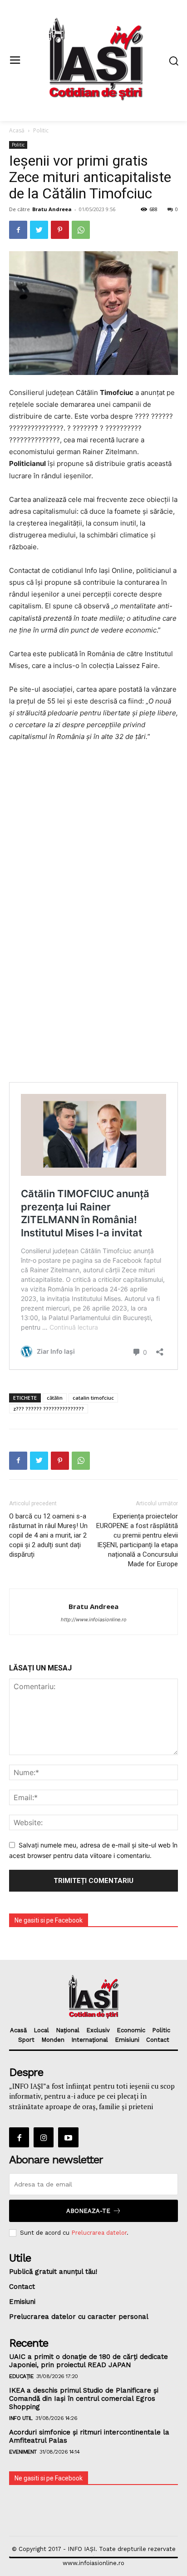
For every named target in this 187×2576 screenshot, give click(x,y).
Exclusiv (98, 2030)
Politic (41, 130)
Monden (53, 2040)
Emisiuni (127, 2040)
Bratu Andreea (52, 209)
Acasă (17, 130)
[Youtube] (68, 2137)
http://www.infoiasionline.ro (94, 1619)
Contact (158, 2040)
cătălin (55, 1398)
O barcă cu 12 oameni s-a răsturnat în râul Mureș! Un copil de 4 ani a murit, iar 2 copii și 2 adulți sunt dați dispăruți (48, 1535)
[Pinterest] (60, 230)
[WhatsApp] (81, 230)
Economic (131, 2030)
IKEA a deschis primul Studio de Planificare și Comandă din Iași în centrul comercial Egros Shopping (84, 2399)
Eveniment (23, 2452)
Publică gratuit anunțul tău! (53, 2272)
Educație (21, 2376)
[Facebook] (18, 230)
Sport (26, 2040)
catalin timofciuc (93, 1398)
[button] (174, 61)
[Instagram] (44, 2137)
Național (68, 2030)
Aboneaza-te (88, 2211)
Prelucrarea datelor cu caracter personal (79, 2317)
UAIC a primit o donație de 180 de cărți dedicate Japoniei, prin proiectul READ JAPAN (89, 2361)
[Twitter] (39, 230)
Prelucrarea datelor (99, 2233)
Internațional (90, 2040)
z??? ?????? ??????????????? (49, 1409)
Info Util (21, 2418)
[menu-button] (15, 61)
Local (41, 2030)
